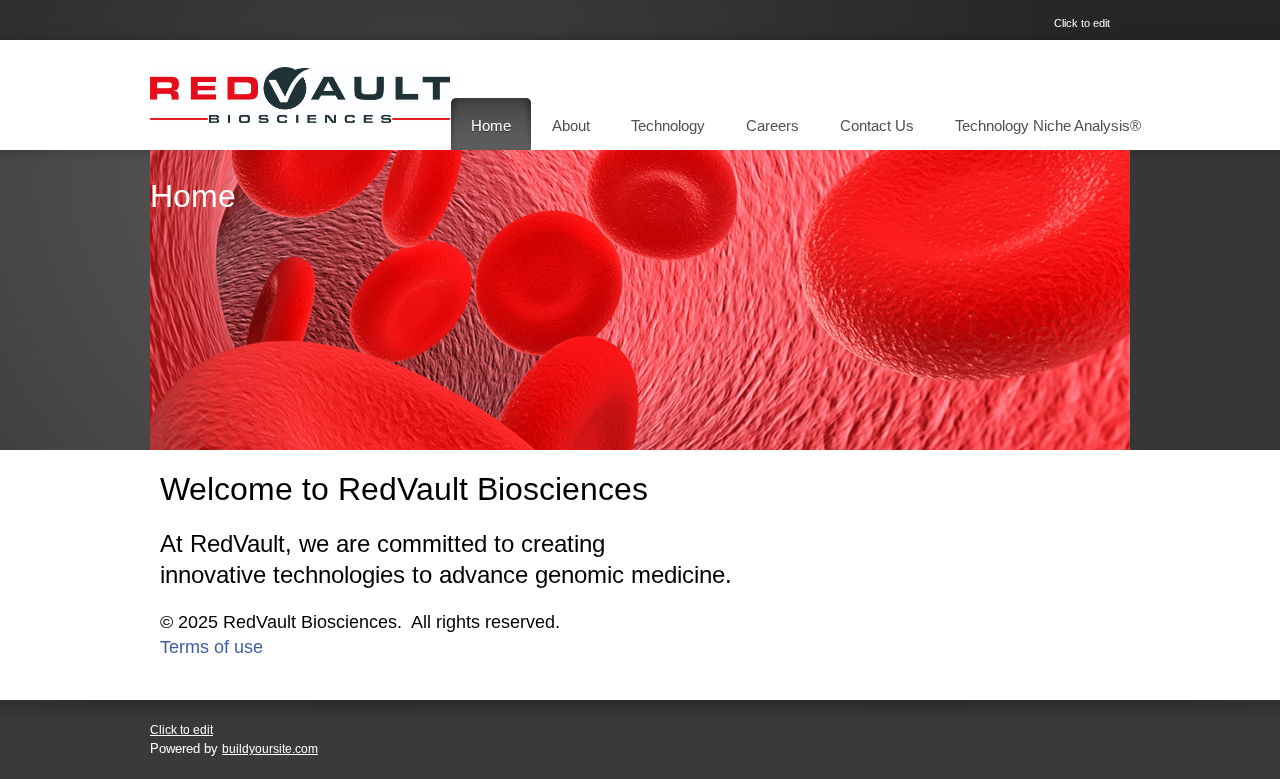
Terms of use (211, 647)
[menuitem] (491, 124)
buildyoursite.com (270, 749)
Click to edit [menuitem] (1082, 23)
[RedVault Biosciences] (300, 95)
